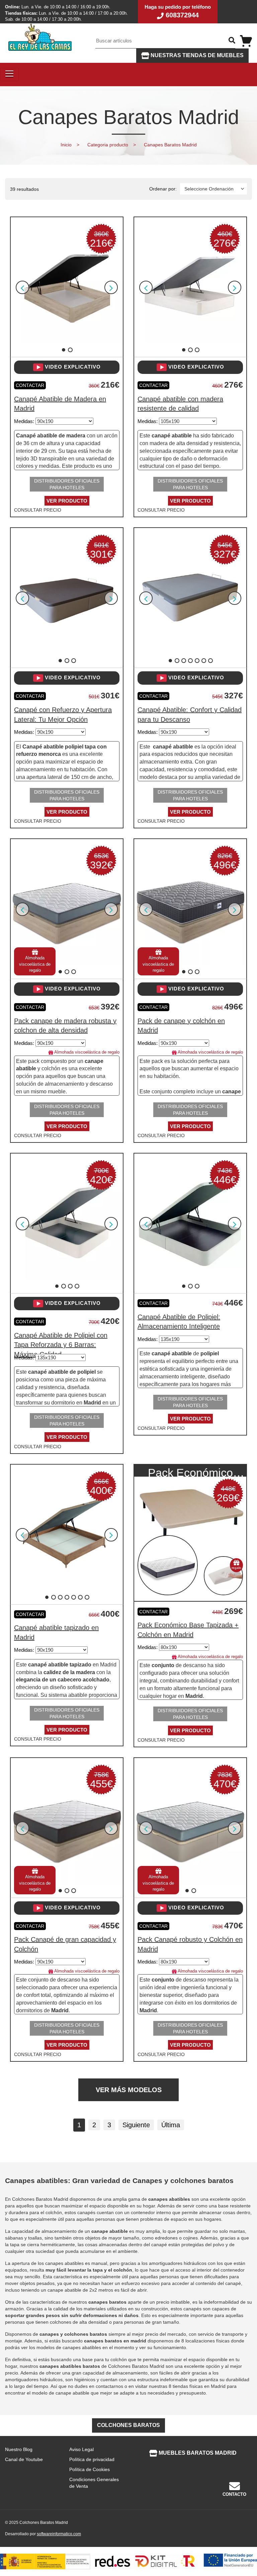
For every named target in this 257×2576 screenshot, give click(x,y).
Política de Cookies (90, 2469)
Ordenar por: (163, 189)
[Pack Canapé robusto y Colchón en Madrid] (190, 1827)
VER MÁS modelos (129, 2090)
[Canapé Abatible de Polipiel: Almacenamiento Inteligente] (190, 1223)
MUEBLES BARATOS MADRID (197, 2453)
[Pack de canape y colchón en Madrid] (190, 909)
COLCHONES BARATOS (128, 2425)
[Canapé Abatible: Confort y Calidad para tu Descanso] (190, 598)
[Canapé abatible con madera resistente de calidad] (190, 287)
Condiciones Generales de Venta (94, 2483)
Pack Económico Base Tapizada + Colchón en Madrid (190, 1471)
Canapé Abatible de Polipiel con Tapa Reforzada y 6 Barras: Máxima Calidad (61, 1345)
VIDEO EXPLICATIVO (72, 367)
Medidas (23, 421)
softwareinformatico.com (59, 2534)
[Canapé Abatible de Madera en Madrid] (67, 287)
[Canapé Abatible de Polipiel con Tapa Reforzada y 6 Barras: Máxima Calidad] (67, 1223)
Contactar (30, 385)
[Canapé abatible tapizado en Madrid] (67, 1534)
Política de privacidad (92, 2459)
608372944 (181, 15)
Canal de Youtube (24, 2459)
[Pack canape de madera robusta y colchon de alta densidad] (67, 909)
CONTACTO (234, 2494)
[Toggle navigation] (9, 75)
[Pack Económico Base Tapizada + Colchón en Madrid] (190, 1516)
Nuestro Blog (19, 2449)
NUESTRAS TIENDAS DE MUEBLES (196, 55)
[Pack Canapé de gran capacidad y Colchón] (67, 1827)
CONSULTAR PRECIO (38, 510)
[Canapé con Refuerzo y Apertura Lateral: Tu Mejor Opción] (67, 598)
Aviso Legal (81, 2449)
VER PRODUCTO (67, 501)
